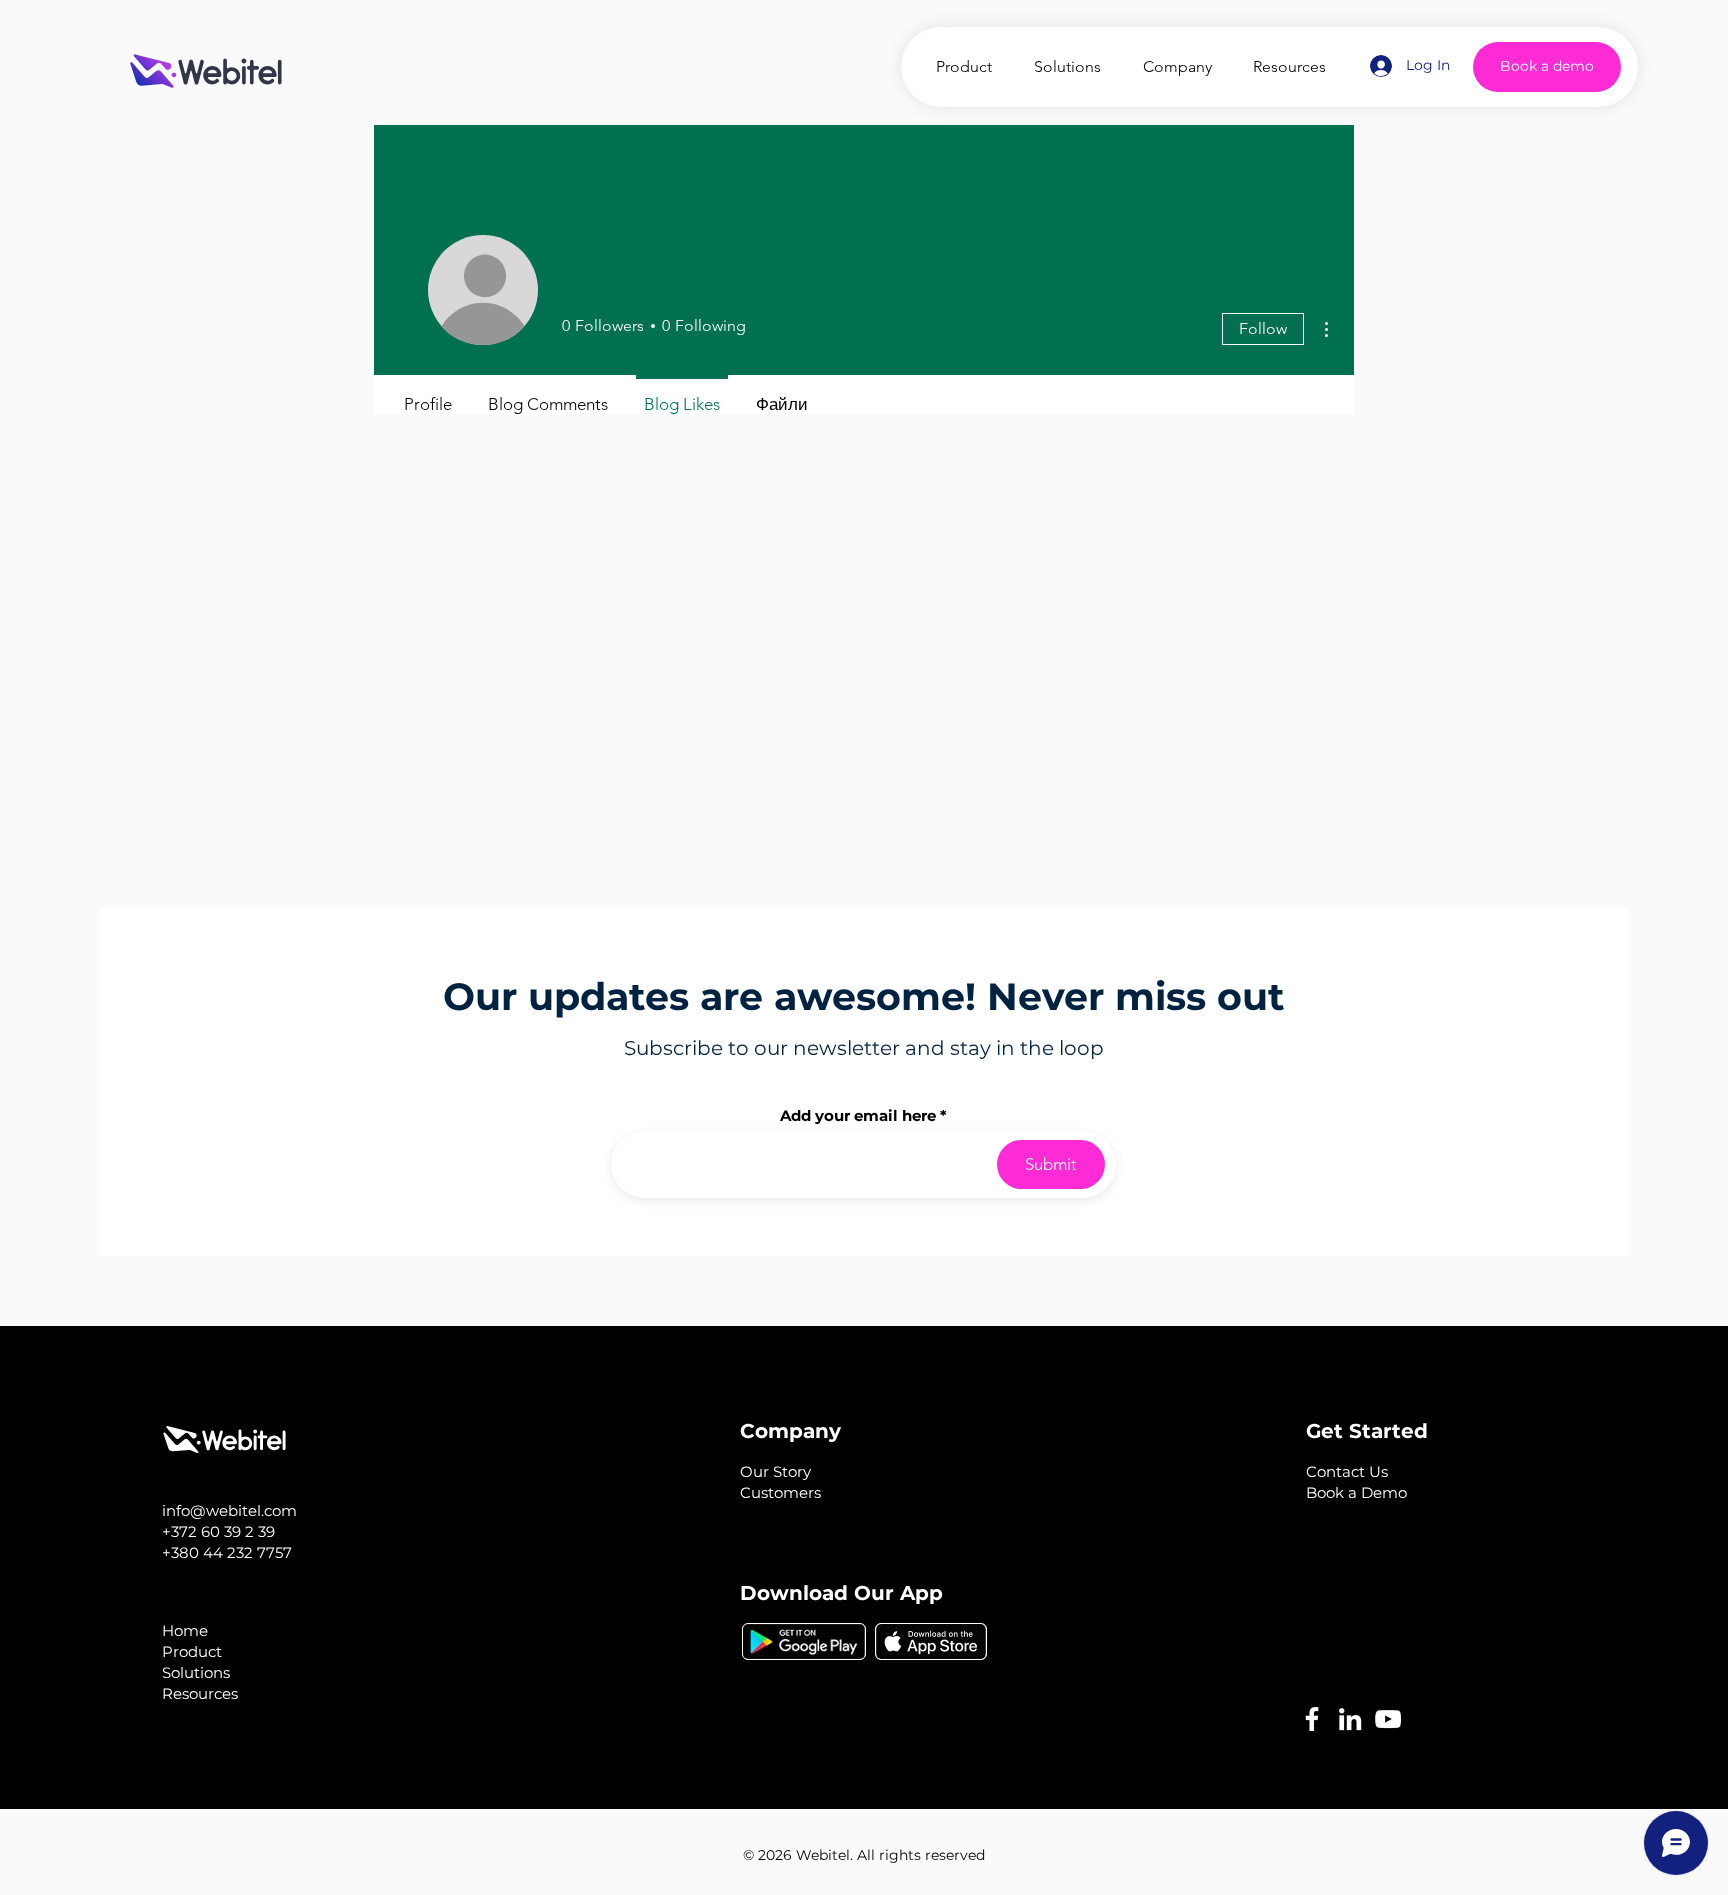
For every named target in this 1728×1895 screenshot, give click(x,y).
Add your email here (858, 1115)
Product (192, 1651)
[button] (1347, 1471)
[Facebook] (1312, 1719)
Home (185, 1630)
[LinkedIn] (1350, 1719)
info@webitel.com (229, 1510)
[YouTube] (1388, 1719)
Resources (200, 1693)
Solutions (196, 1672)
